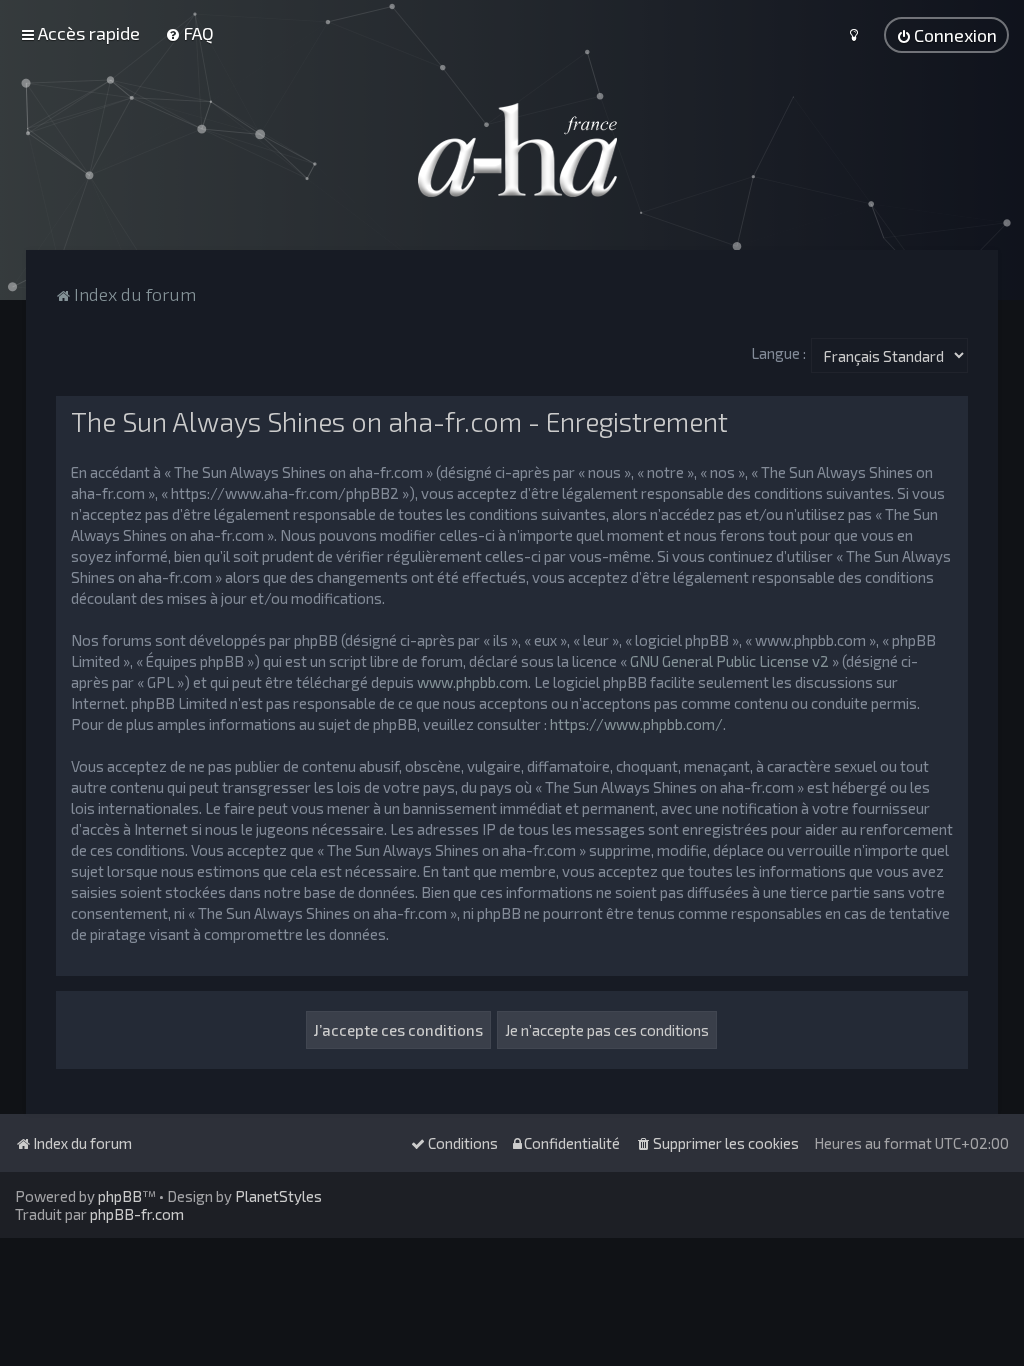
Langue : (778, 353)
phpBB (120, 1196)
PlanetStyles (278, 1196)
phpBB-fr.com (137, 1214)
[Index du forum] (512, 150)
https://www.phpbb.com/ (636, 724)
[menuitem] (189, 33)
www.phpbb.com (472, 682)
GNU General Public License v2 (729, 661)
